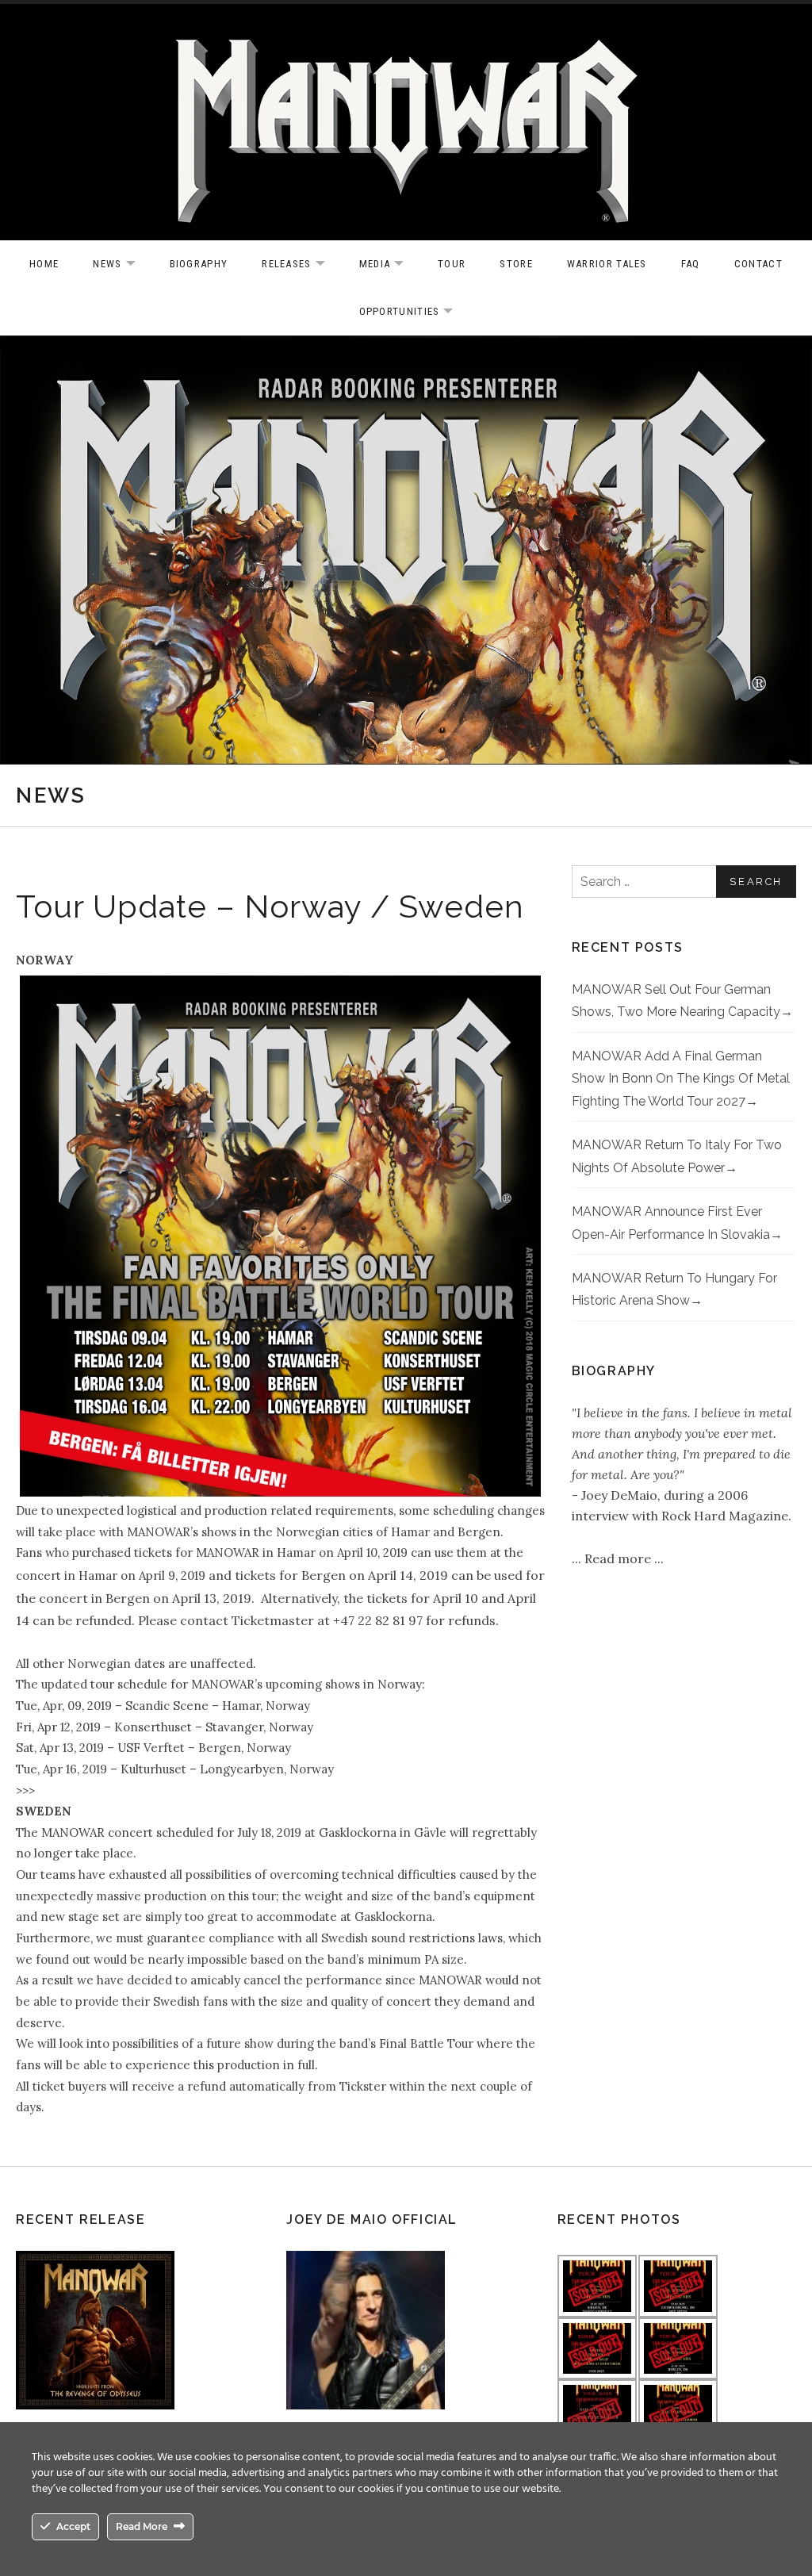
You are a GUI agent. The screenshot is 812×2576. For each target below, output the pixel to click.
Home (44, 264)
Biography (199, 264)
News (122, 264)
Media (390, 264)
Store (516, 264)
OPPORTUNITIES (414, 312)
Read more (619, 1558)
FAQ (691, 264)
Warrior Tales (607, 264)
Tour (452, 264)
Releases (301, 264)
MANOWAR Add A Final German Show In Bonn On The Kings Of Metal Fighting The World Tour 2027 (681, 1079)
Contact (758, 264)
